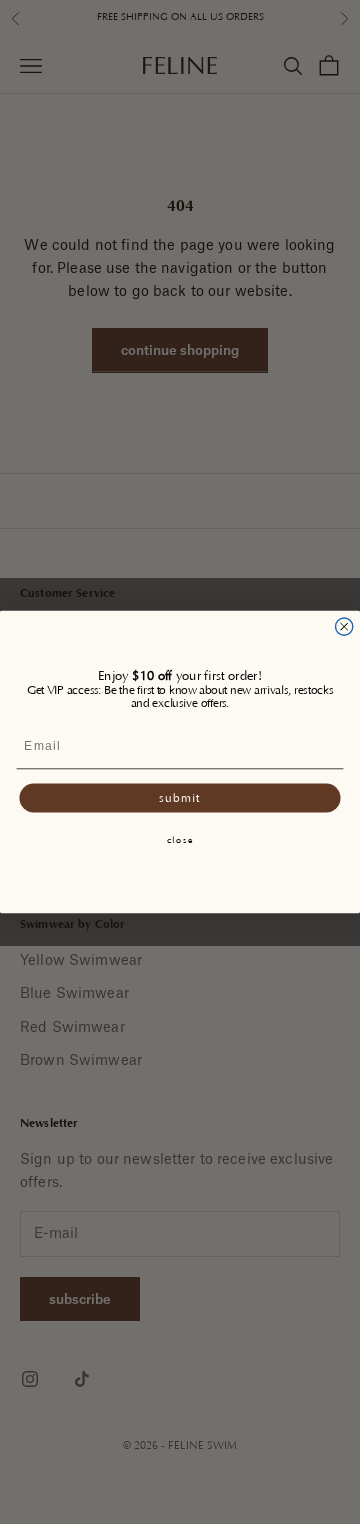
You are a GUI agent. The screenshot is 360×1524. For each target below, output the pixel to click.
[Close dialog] (344, 626)
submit (179, 797)
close (180, 840)
